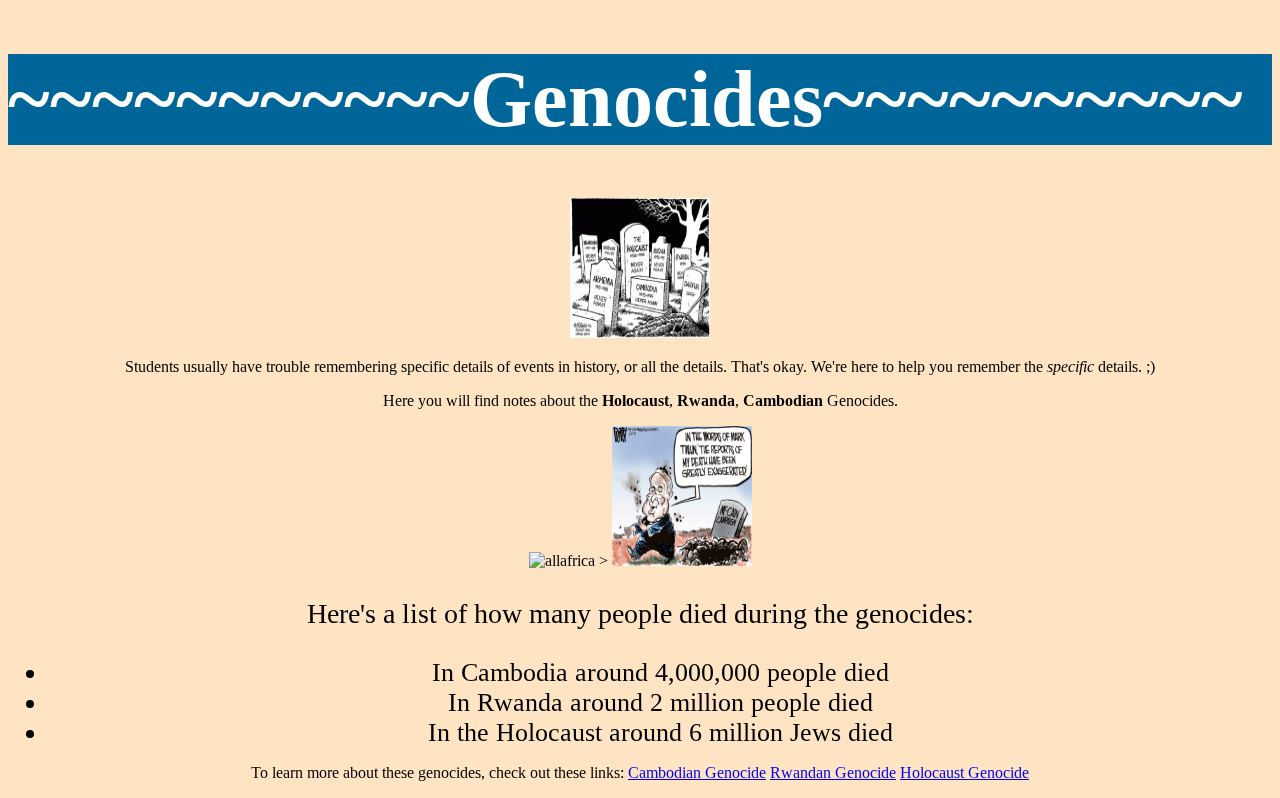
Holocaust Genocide (964, 772)
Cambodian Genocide (697, 772)
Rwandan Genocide (833, 772)
